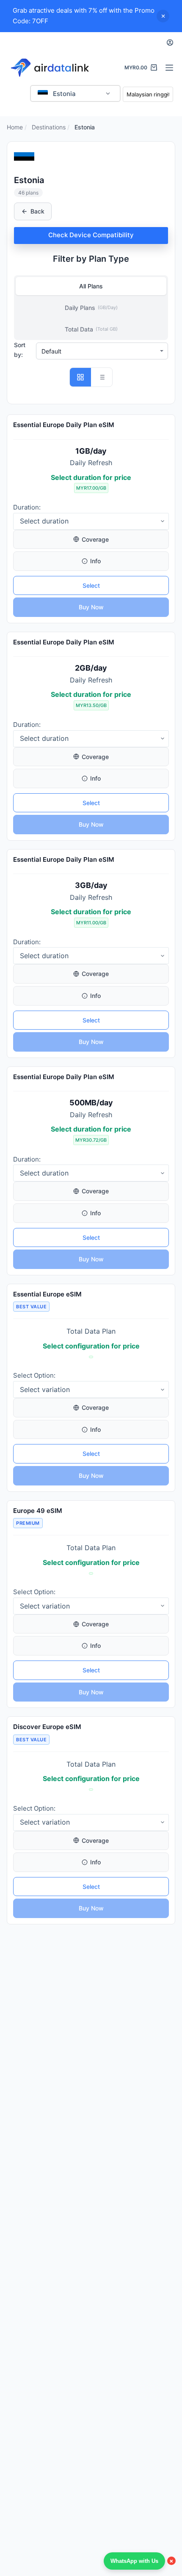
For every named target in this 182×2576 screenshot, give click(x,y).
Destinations (49, 127)
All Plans (91, 286)
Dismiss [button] (163, 16)
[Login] (170, 42)
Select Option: (34, 1375)
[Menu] (169, 68)
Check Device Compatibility (91, 235)
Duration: (27, 507)
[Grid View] (80, 377)
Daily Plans (91, 308)
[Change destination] (108, 93)
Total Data (91, 329)
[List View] (102, 377)
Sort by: (20, 350)
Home (15, 127)
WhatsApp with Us (134, 2561)
